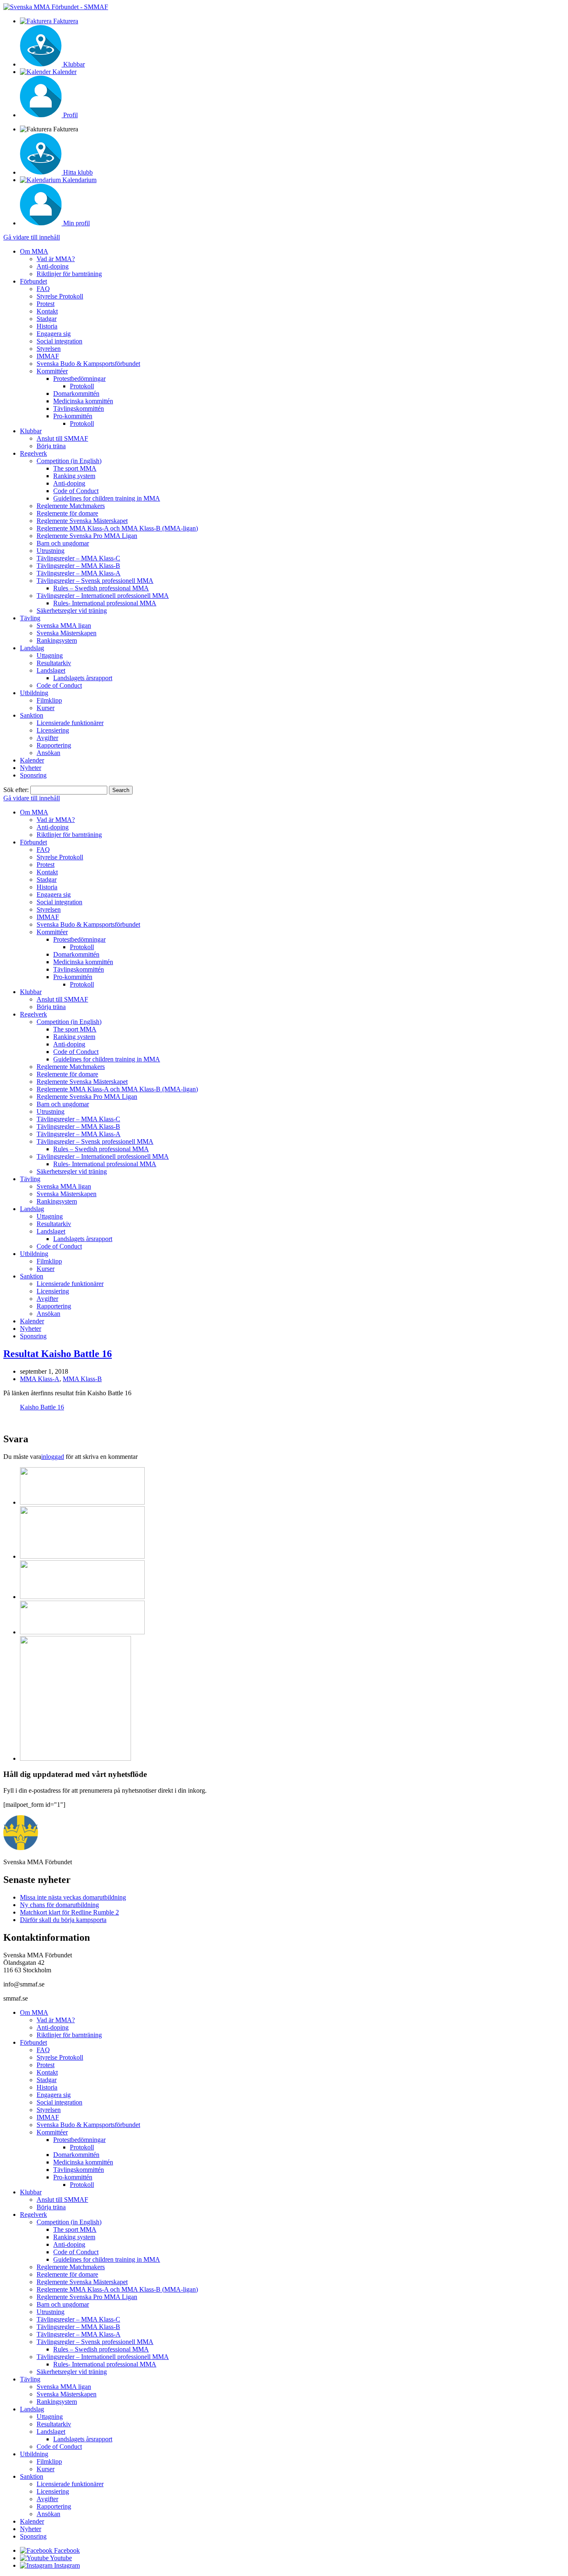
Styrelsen (49, 349)
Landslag (32, 648)
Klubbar (31, 431)
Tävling (30, 618)
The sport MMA (75, 468)
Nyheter (31, 768)
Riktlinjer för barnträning (69, 274)
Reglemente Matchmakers (71, 506)
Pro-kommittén (73, 416)
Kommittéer (52, 371)
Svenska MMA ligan (64, 625)
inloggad (53, 1457)
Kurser (46, 708)
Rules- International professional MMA (105, 603)
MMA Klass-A (40, 1379)
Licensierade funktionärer (70, 723)
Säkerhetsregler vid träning (72, 611)
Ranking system (74, 476)
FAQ (43, 289)
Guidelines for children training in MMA (107, 498)
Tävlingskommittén (79, 408)
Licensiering (53, 730)
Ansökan (48, 753)
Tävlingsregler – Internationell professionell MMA (103, 596)
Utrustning (51, 551)
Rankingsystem (57, 640)
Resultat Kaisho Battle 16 (58, 1354)
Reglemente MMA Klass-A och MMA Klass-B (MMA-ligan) (117, 528)
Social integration (59, 341)
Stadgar (47, 319)
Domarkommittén (76, 394)
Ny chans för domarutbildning (59, 1905)
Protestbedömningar (79, 379)
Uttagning (50, 655)
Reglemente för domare (67, 513)
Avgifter (47, 738)
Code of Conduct (76, 491)
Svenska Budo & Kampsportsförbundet (88, 364)
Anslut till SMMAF (62, 438)
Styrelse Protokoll (60, 296)
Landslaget (51, 670)
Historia (47, 326)
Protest (46, 304)
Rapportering (54, 745)
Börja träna (51, 446)
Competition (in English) (69, 461)
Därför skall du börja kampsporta (63, 1920)
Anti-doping (53, 266)
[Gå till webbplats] (82, 1502)
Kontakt (47, 311)
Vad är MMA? (56, 259)
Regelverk (33, 453)
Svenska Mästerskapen (67, 633)
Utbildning (34, 693)
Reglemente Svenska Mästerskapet (82, 521)
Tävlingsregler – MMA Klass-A (79, 573)
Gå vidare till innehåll (32, 237)
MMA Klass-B (82, 1379)
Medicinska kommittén (83, 401)
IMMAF (48, 356)
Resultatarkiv (54, 663)
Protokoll (82, 386)
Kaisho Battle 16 (42, 1407)
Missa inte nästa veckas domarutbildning (73, 1897)
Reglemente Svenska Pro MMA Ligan (87, 536)
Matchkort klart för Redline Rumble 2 (69, 1912)
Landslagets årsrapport (83, 678)
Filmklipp (49, 700)
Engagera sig (54, 334)
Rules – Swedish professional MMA (101, 588)
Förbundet (33, 281)
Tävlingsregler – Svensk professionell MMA (95, 581)
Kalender (32, 760)
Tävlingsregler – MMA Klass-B (78, 566)
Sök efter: (16, 790)
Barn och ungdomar (63, 543)
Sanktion (32, 715)
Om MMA (34, 251)
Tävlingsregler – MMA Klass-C (78, 558)
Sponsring (33, 775)
